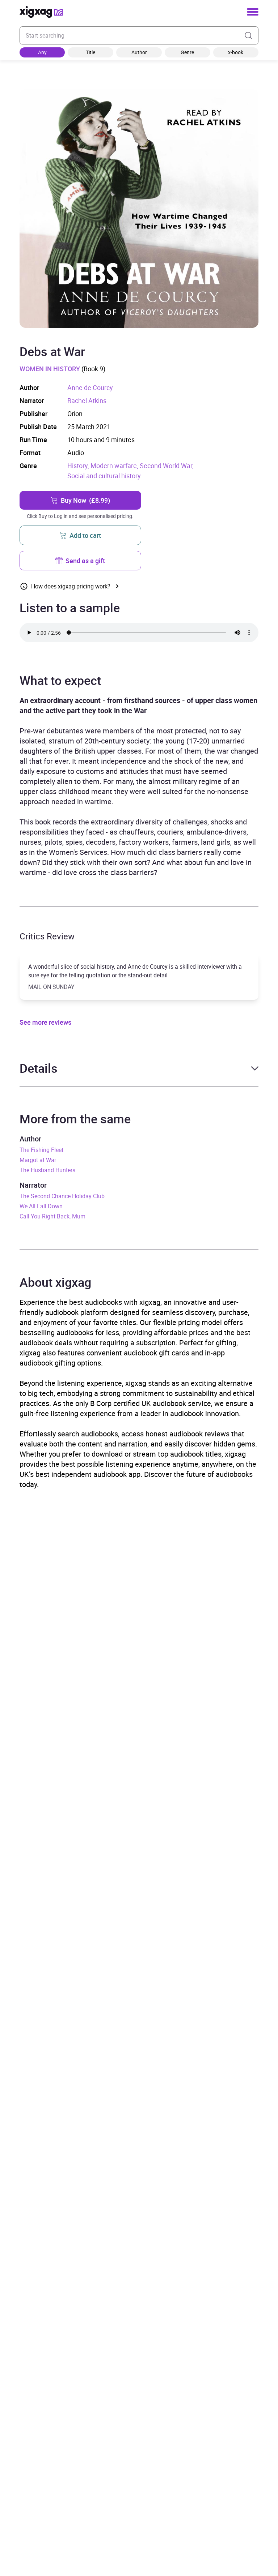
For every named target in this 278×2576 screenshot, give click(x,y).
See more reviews (45, 1022)
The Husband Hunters (47, 1170)
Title (90, 52)
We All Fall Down (41, 1206)
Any (42, 52)
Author (139, 52)
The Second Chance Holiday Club (62, 1196)
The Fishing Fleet (41, 1150)
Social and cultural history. (105, 476)
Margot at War (38, 1160)
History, (79, 466)
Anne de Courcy (90, 387)
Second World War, (167, 466)
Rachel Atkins (87, 400)
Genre (187, 52)
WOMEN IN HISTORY (50, 369)
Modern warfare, (115, 466)
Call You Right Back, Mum (52, 1216)
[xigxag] (41, 12)
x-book (236, 52)
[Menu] (253, 12)
